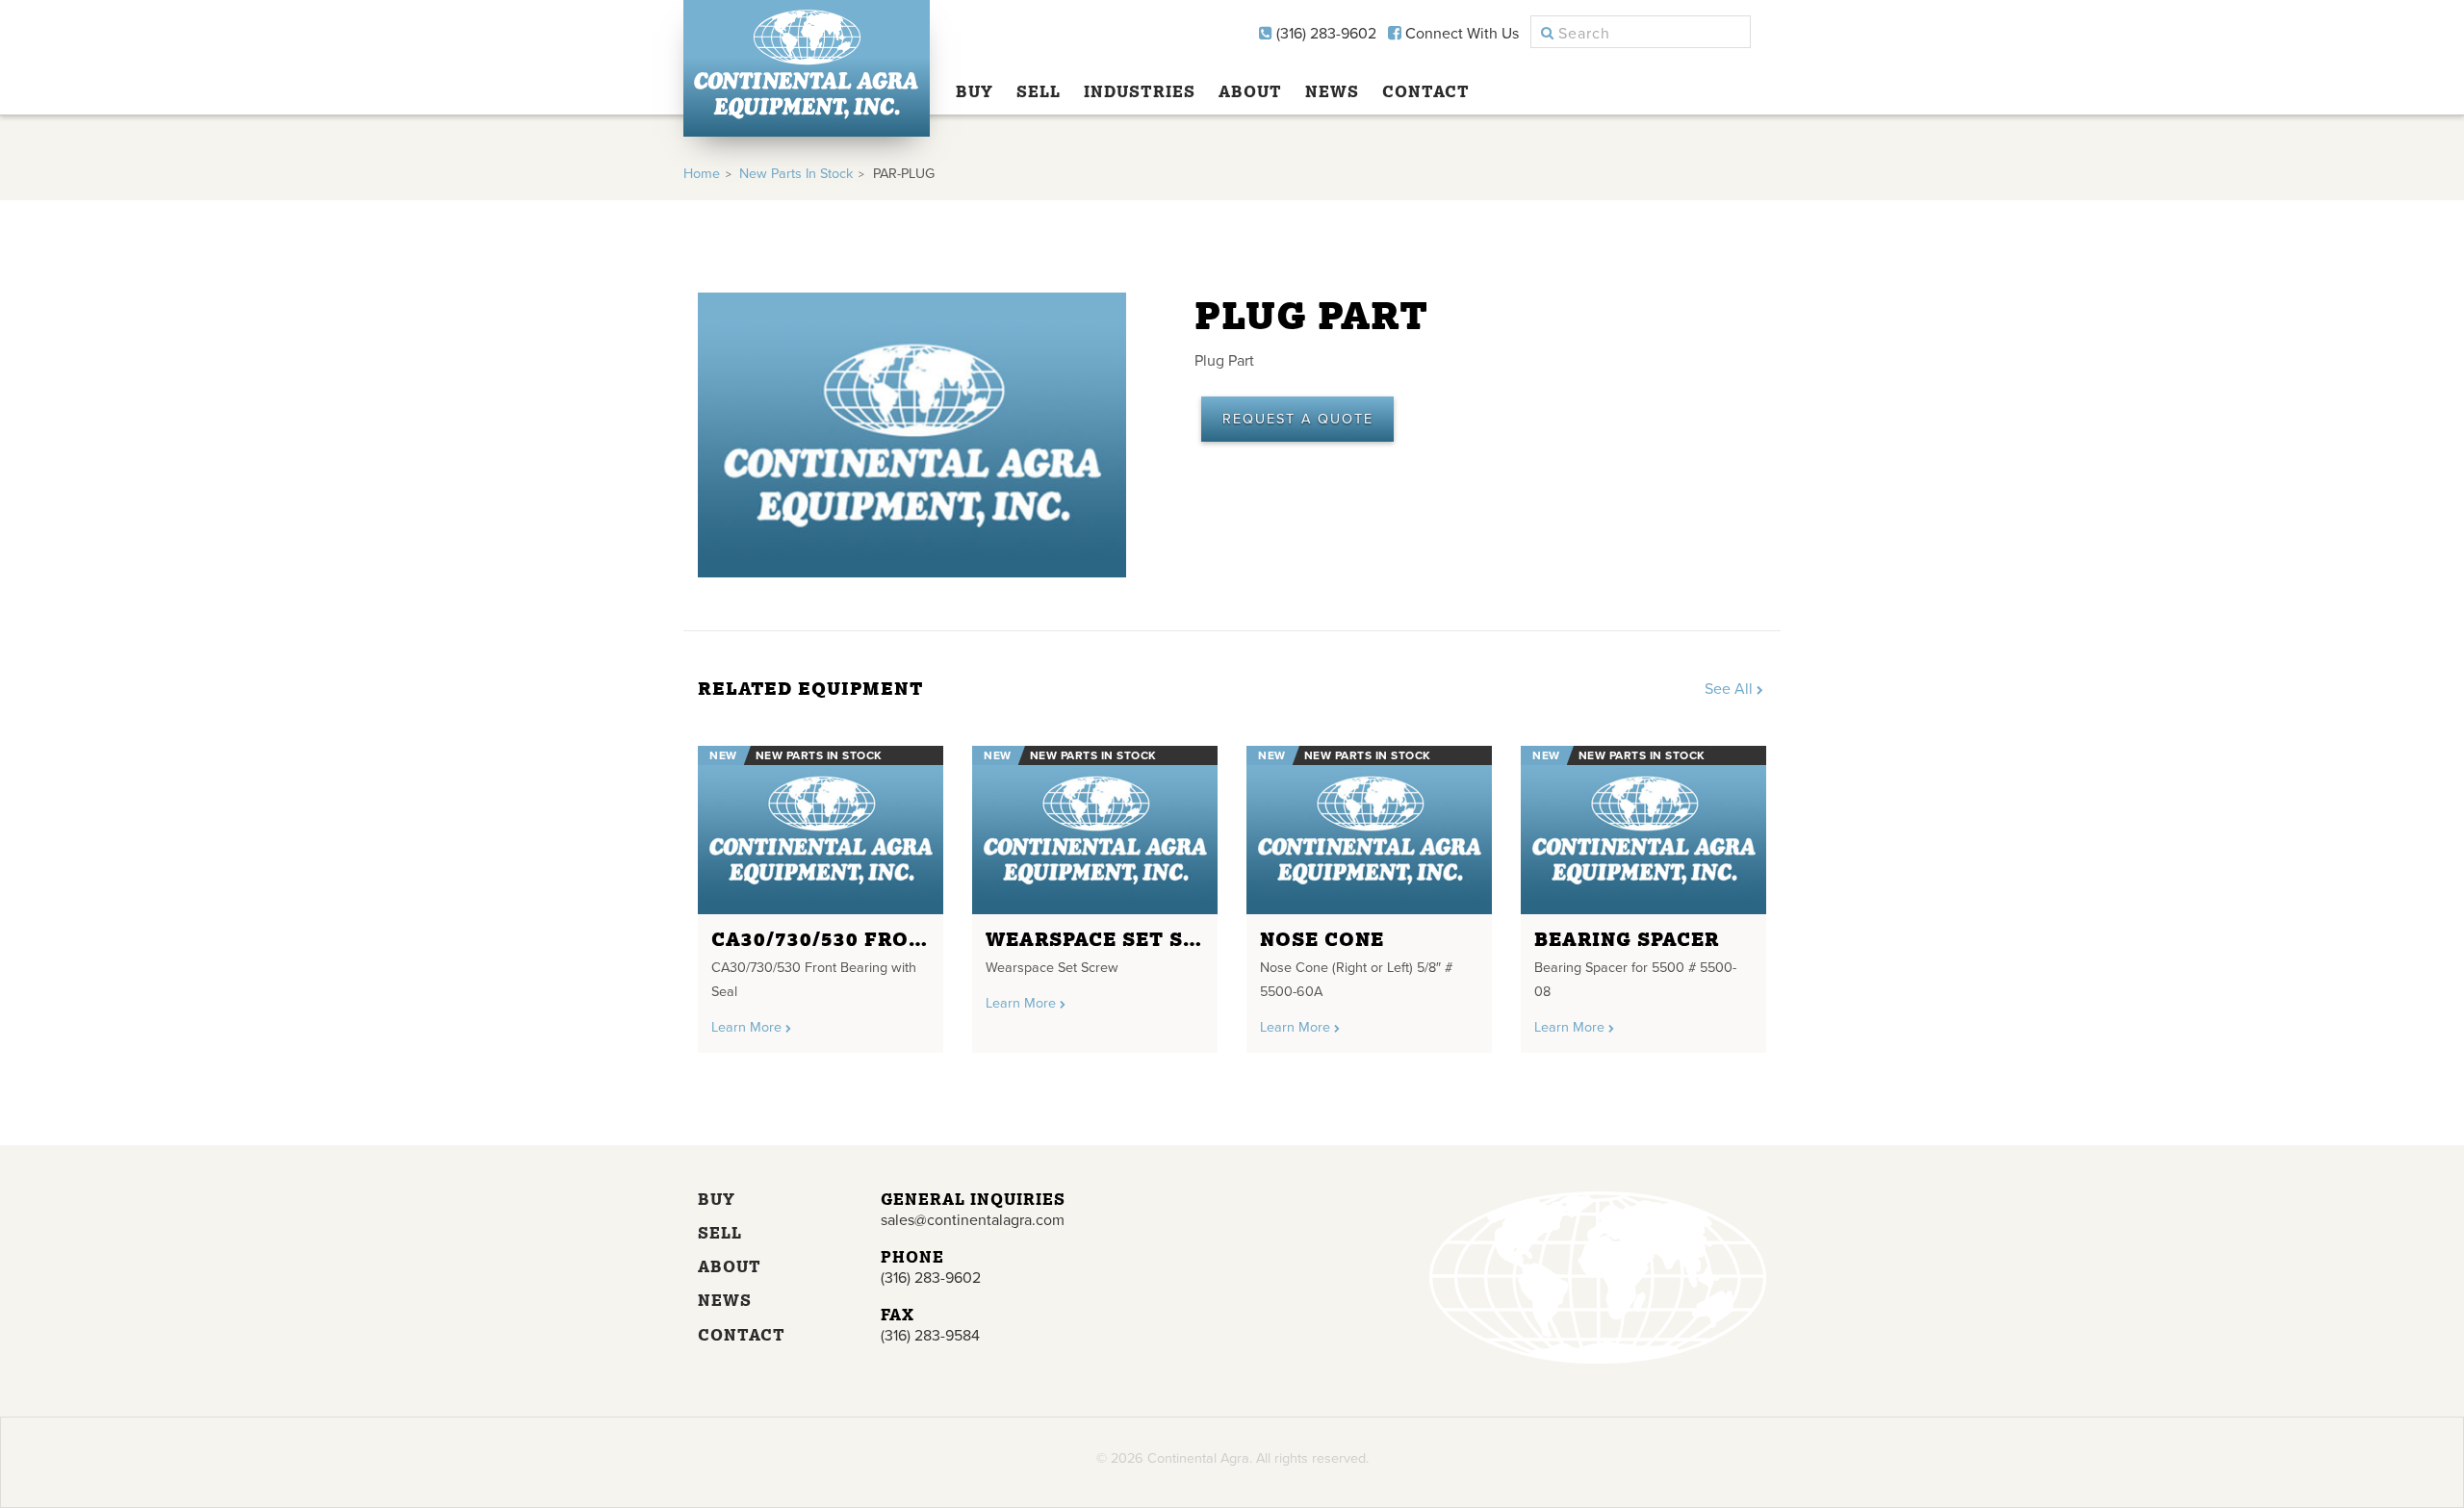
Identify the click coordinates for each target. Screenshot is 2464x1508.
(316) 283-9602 (1324, 34)
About (1250, 91)
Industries (1140, 91)
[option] (821, 892)
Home (702, 174)
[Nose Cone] (1369, 830)
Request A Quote (1298, 419)
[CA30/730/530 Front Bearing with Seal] (821, 830)
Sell (1039, 91)
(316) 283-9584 (930, 1336)
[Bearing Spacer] (1643, 830)
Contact (1426, 91)
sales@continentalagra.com (973, 1220)
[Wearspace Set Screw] (1095, 830)
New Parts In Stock (796, 174)
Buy (975, 91)
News (1332, 91)
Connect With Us (1460, 34)
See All (1731, 689)
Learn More (748, 1027)
